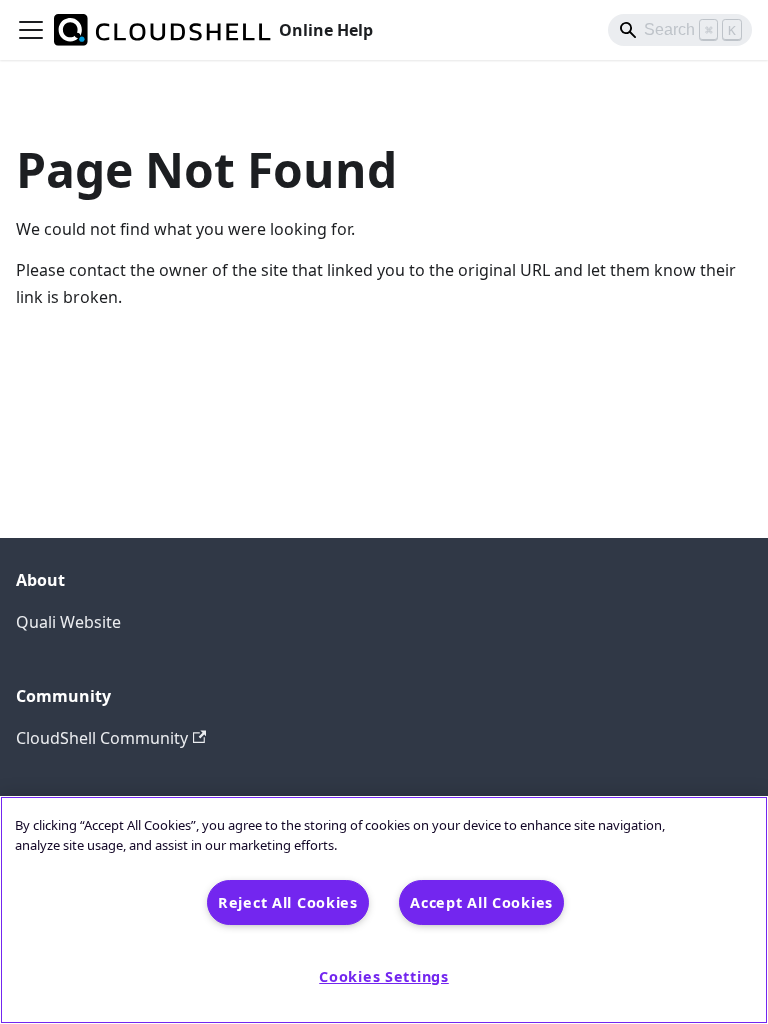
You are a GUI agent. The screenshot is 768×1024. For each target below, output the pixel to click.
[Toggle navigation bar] (31, 30)
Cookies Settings (384, 976)
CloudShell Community (102, 738)
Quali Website (68, 622)
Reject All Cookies (288, 902)
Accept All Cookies (481, 902)
